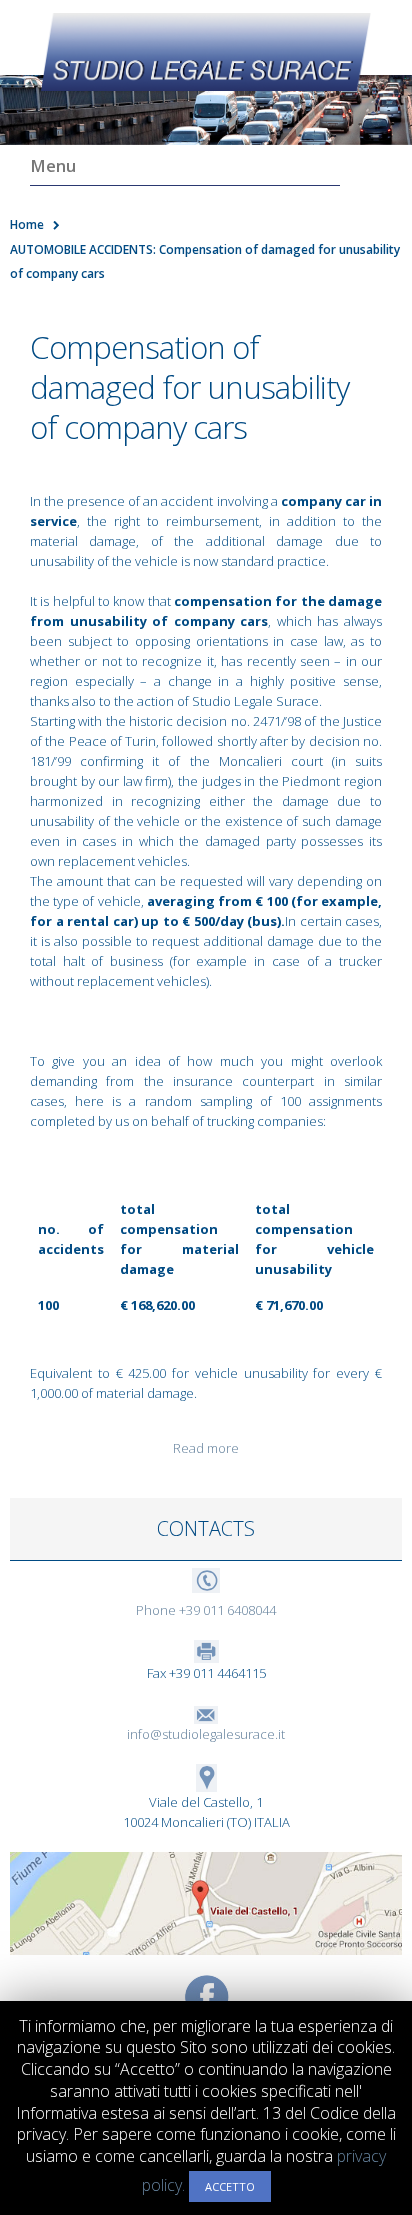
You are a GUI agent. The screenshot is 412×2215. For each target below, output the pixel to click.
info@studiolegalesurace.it (206, 1734)
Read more (206, 1448)
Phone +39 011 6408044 (206, 1610)
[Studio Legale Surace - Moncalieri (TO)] (206, 52)
